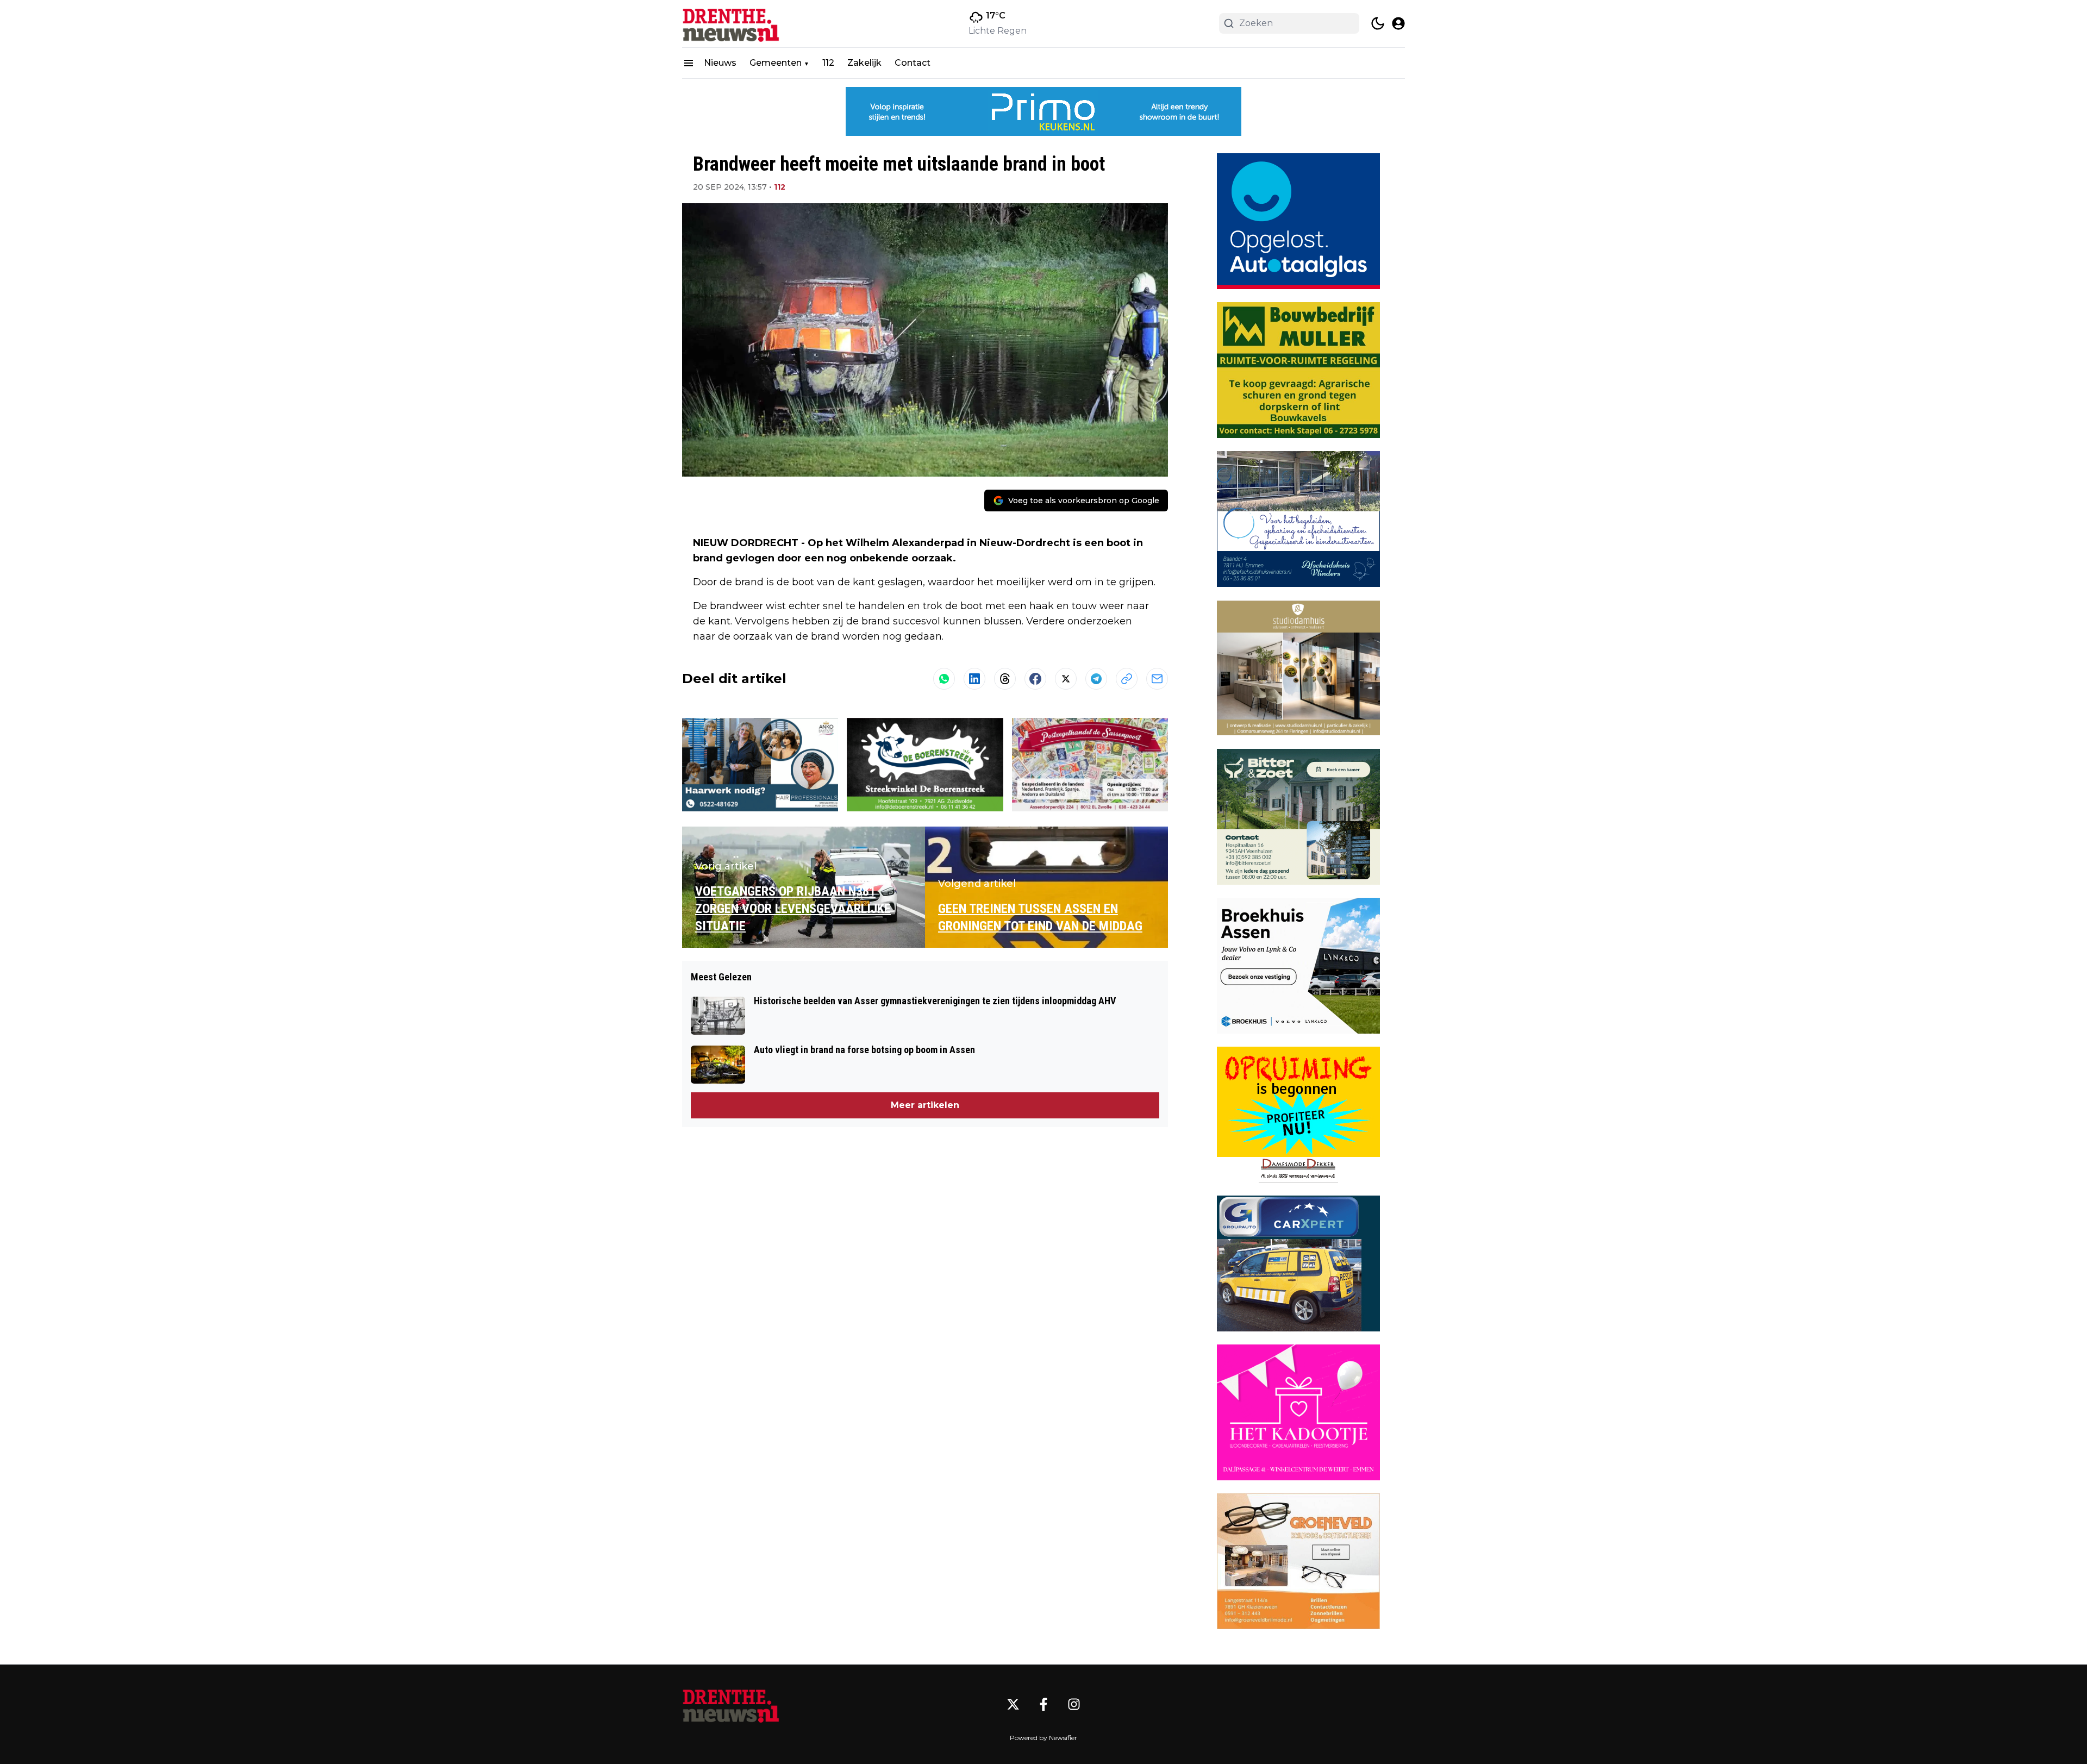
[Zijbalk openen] (689, 63)
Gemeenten (776, 63)
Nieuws (720, 63)
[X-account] (1013, 1704)
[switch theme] (1378, 23)
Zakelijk (864, 63)
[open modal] (1398, 23)
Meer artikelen (925, 1105)
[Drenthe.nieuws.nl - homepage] (731, 24)
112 (828, 63)
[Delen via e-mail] (1157, 679)
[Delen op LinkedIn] (974, 679)
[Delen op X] (1066, 679)
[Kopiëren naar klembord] (1127, 679)
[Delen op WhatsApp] (944, 679)
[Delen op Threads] (1005, 679)
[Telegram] (1096, 679)
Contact (913, 63)
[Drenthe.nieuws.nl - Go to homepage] (731, 1704)
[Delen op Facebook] (1035, 679)
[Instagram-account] (1074, 1704)
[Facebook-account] (1043, 1704)
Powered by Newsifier (1043, 1738)
